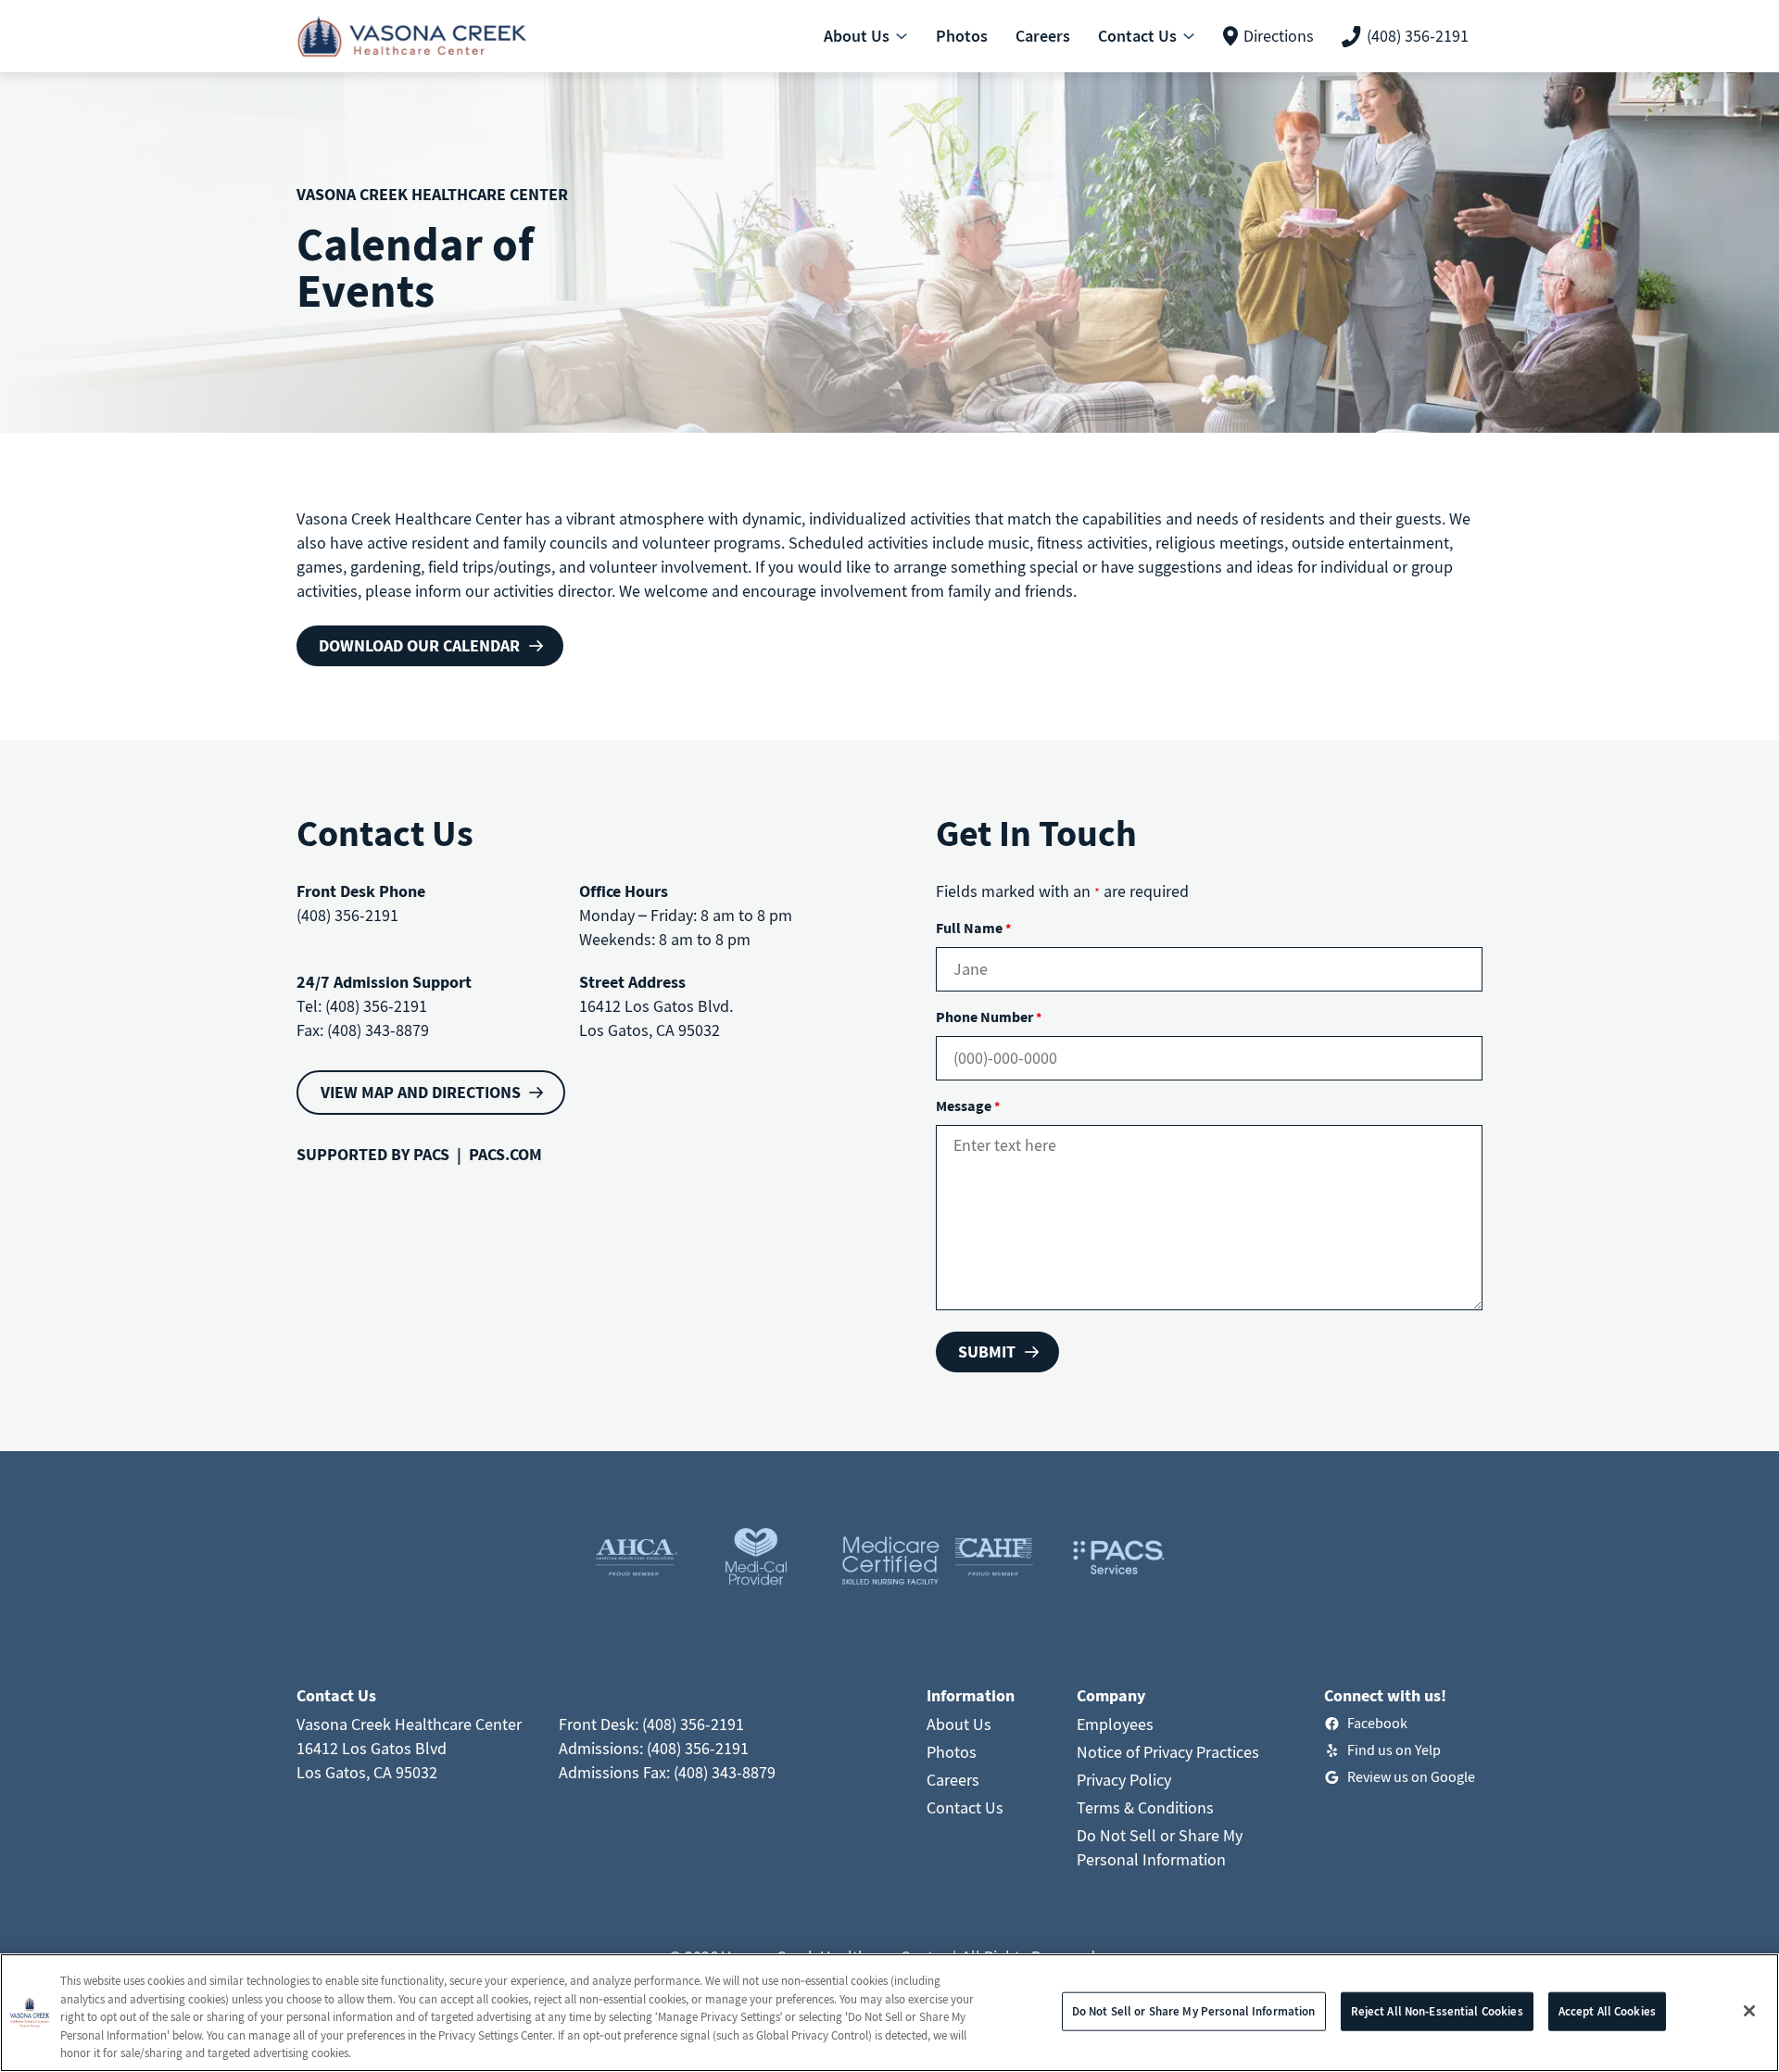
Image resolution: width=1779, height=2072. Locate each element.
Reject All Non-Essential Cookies (1437, 2011)
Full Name (973, 928)
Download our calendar (419, 645)
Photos (952, 1752)
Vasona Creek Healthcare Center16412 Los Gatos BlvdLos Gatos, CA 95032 (409, 1748)
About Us (959, 1724)
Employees (1115, 1724)
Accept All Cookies (1607, 2011)
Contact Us (965, 1807)
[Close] (1749, 2011)
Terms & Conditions (1145, 1807)
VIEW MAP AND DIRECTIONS (421, 1092)
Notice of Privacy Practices (1168, 1752)
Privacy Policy (1124, 1780)
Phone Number (989, 1017)
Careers (953, 1780)
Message (968, 1105)
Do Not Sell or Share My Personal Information (1194, 2011)
